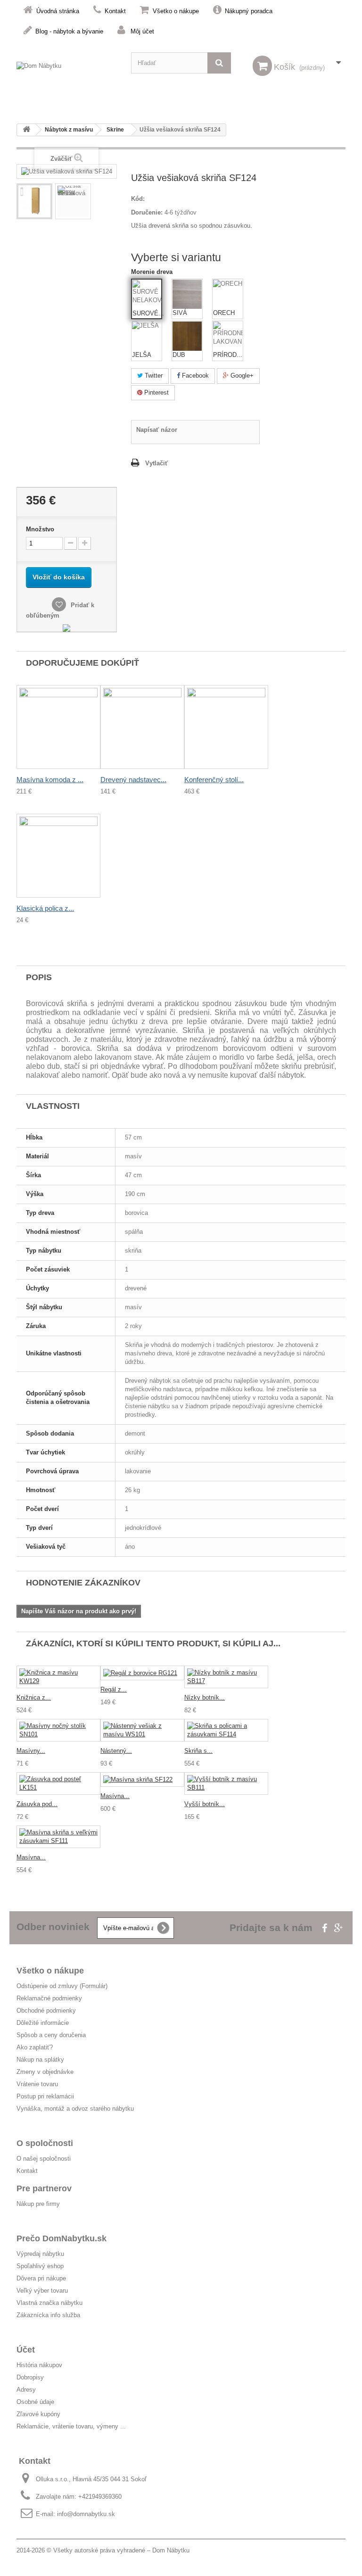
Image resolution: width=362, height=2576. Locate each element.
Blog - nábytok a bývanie (69, 31)
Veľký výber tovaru (42, 2291)
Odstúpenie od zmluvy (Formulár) (62, 1986)
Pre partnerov (44, 2188)
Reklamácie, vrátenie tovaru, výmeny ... (71, 2426)
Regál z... (114, 1689)
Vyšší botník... (205, 1804)
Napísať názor (157, 430)
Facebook (194, 376)
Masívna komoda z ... (50, 780)
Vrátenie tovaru (37, 2084)
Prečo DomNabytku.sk (62, 2238)
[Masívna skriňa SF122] (142, 1779)
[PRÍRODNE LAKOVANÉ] (228, 336)
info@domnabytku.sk (86, 2514)
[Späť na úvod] (26, 130)
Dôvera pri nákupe (41, 2278)
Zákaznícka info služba (48, 2315)
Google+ (241, 376)
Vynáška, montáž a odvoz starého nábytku (75, 2109)
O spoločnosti (45, 2143)
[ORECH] (228, 294)
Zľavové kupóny (38, 2414)
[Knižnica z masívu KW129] (58, 1677)
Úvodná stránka (58, 11)
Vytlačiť (156, 463)
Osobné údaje (35, 2402)
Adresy (26, 2390)
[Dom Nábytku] (67, 72)
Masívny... (31, 1751)
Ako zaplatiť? (35, 2047)
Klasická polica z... (45, 908)
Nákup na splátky (40, 2060)
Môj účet (142, 31)
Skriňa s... (198, 1751)
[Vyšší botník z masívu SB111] (226, 1783)
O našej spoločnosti (44, 2159)
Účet (26, 2350)
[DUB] (187, 336)
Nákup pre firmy (38, 2204)
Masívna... (115, 1796)
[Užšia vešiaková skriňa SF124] (34, 201)
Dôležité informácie (43, 2023)
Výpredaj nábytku (40, 2254)
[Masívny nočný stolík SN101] (58, 1730)
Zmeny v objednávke (45, 2072)
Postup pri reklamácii (45, 2096)
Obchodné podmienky (46, 2010)
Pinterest (156, 392)
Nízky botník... (205, 1697)
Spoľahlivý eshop (40, 2266)
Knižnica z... (34, 1697)
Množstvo (40, 529)
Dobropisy (30, 2377)
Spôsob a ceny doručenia (51, 2035)
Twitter (153, 376)
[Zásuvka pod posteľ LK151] (58, 1783)
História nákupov (39, 2365)
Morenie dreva (153, 272)
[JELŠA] (147, 336)
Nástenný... (116, 1751)
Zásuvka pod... (37, 1804)
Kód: (138, 199)
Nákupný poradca (249, 11)
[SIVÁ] (187, 294)
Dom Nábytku (171, 2550)
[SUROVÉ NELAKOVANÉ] (147, 295)
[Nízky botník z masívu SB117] (226, 1677)
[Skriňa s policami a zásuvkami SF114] (226, 1730)
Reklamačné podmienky (49, 1998)
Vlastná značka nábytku (49, 2303)
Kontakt (115, 11)
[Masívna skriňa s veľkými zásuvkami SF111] (58, 1837)
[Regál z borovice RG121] (142, 1673)
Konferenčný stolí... (214, 780)
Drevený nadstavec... (133, 780)
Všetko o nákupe (176, 11)
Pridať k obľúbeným (60, 610)
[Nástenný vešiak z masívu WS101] (142, 1730)
